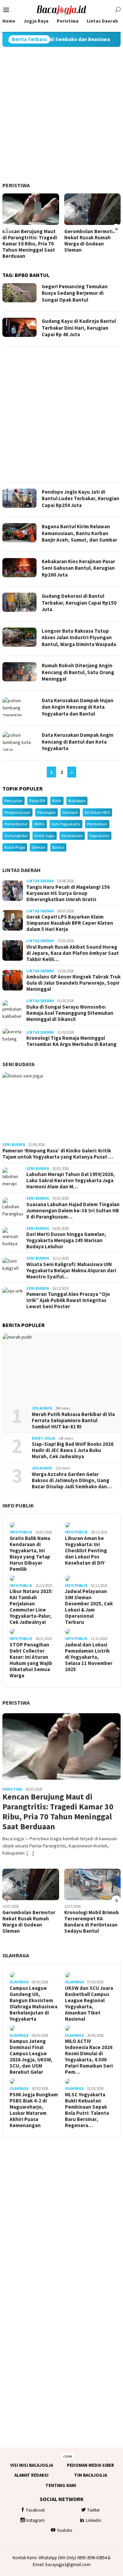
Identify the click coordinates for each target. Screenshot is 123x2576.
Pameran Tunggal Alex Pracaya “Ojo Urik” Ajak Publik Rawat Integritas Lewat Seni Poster (68, 1300)
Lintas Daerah (22, 870)
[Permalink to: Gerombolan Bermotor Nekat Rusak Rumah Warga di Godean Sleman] (93, 209)
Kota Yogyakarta (66, 824)
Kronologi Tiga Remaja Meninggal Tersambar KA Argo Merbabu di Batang (71, 1041)
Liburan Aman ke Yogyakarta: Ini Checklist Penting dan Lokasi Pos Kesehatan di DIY (86, 1551)
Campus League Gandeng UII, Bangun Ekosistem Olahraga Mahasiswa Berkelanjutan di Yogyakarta (33, 2004)
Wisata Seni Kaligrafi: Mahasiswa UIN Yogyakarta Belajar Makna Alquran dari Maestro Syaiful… (71, 1271)
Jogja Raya (42, 1408)
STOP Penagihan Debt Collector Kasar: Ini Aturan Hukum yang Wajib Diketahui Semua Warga (31, 1660)
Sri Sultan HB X (97, 812)
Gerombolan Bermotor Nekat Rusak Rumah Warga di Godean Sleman (91, 241)
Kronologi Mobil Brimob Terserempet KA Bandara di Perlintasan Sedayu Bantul (92, 1922)
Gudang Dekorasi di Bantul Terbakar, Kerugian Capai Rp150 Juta (79, 603)
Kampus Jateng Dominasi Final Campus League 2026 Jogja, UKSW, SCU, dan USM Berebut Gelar (31, 2057)
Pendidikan (97, 824)
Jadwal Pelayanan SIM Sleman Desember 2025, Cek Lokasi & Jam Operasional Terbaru (89, 1607)
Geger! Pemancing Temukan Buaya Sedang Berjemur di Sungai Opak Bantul (75, 293)
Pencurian (13, 801)
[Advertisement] (61, 115)
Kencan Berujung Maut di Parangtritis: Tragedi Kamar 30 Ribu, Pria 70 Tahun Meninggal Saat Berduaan (30, 244)
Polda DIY (37, 801)
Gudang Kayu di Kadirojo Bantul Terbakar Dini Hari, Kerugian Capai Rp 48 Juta (79, 328)
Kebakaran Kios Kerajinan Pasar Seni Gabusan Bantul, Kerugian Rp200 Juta (78, 568)
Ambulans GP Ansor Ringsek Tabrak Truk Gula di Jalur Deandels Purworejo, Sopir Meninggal (73, 983)
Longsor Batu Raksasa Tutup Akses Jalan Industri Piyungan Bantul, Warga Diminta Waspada (79, 637)
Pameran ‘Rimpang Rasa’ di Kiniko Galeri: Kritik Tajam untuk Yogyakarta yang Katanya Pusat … (58, 1154)
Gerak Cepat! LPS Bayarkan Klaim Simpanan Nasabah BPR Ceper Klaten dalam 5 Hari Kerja (70, 923)
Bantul (58, 847)
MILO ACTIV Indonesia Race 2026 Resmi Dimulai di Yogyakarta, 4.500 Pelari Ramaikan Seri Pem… (89, 2057)
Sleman (39, 847)
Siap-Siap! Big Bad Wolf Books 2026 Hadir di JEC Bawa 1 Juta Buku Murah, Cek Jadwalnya (73, 1450)
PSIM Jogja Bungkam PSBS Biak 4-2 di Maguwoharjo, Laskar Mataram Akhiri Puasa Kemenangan (34, 2110)
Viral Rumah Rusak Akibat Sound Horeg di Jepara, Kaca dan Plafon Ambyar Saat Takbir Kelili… (73, 953)
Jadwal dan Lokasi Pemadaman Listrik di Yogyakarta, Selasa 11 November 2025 (89, 1657)
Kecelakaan (72, 836)
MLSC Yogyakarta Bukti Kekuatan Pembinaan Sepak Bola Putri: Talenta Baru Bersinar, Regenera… (87, 2110)
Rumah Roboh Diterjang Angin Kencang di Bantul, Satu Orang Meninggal (78, 672)
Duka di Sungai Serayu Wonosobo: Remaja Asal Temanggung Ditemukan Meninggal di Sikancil (70, 1013)
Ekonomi (70, 812)
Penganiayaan (17, 812)
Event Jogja (45, 836)
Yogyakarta (99, 836)
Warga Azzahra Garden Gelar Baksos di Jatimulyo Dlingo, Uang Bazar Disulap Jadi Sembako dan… (72, 1480)
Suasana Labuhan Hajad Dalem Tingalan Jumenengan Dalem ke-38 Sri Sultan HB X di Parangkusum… (73, 1211)
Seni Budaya (18, 1064)
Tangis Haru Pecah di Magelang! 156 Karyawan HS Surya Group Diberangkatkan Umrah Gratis (68, 893)
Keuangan (46, 812)
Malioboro (77, 801)
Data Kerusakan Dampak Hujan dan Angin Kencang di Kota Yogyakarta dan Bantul (78, 707)
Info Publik (18, 1505)
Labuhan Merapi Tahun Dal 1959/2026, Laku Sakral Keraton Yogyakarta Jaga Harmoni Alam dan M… (71, 1180)
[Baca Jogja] (61, 9)
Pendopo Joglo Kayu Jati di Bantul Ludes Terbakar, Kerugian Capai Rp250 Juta (80, 498)
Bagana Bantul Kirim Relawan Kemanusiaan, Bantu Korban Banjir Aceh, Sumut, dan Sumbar (79, 533)
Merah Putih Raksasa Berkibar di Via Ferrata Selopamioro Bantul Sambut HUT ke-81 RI (73, 1420)
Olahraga (16, 1955)
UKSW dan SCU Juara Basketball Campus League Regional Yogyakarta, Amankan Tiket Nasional (89, 2004)
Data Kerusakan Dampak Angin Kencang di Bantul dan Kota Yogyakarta (78, 742)
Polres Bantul (16, 824)
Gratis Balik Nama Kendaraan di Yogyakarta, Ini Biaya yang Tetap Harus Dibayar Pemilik (30, 1554)
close (68, 2456)
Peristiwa (16, 185)
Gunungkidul (16, 836)
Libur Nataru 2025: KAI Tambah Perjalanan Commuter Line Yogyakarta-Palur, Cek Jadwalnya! (31, 1607)
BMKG (39, 824)
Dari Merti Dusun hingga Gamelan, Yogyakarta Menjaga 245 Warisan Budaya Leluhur (66, 1240)
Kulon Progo (15, 847)
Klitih (57, 801)
